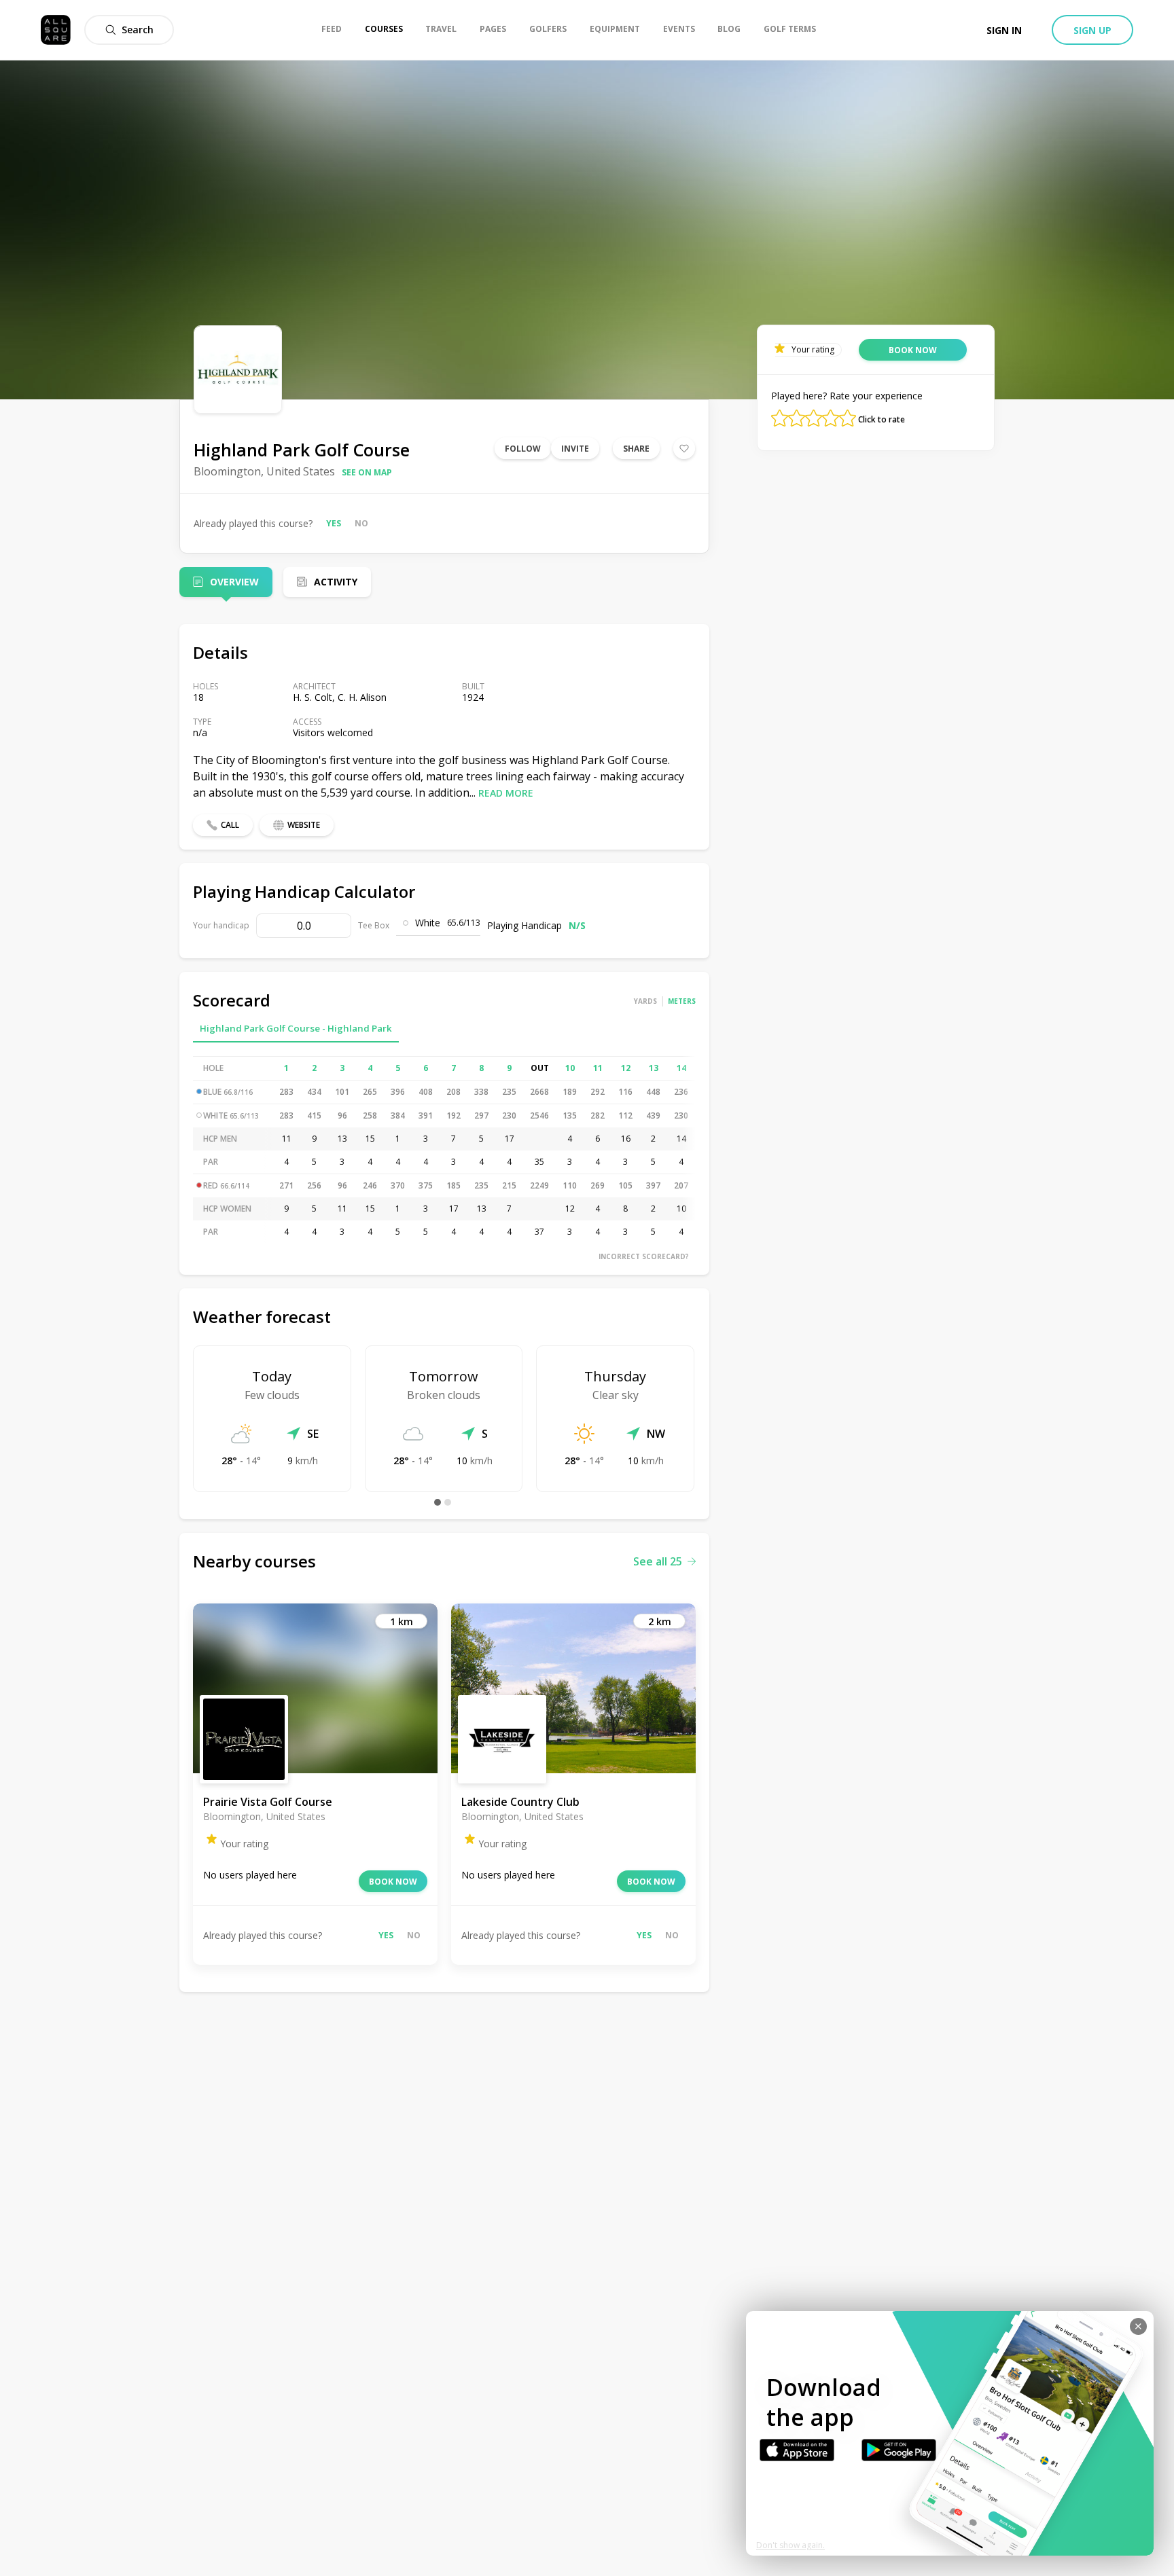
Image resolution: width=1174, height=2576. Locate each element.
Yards (645, 1001)
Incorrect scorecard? (644, 1256)
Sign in (1004, 30)
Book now (393, 1882)
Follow (523, 449)
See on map (367, 472)
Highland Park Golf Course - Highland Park (296, 1028)
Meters (682, 1001)
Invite (575, 449)
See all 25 (658, 1561)
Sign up (1092, 30)
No (361, 523)
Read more (506, 793)
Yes (334, 523)
